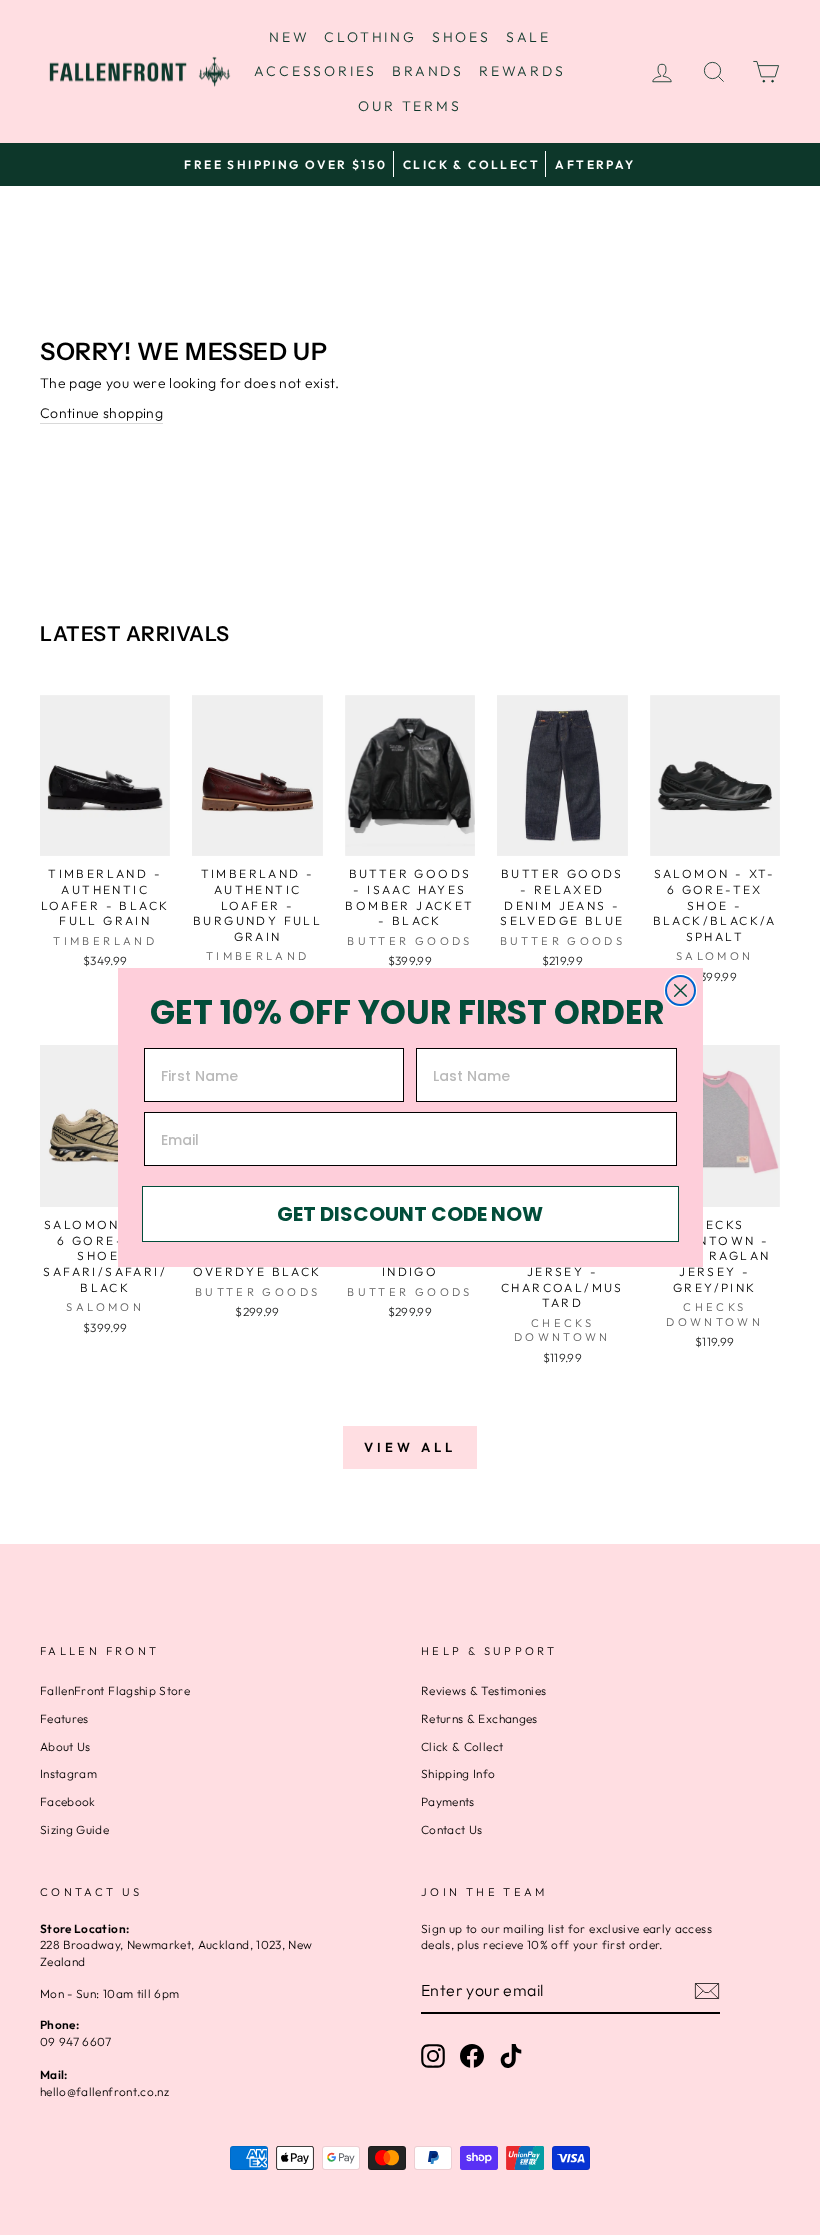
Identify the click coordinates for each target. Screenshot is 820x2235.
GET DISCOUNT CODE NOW (410, 1214)
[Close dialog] (680, 990)
